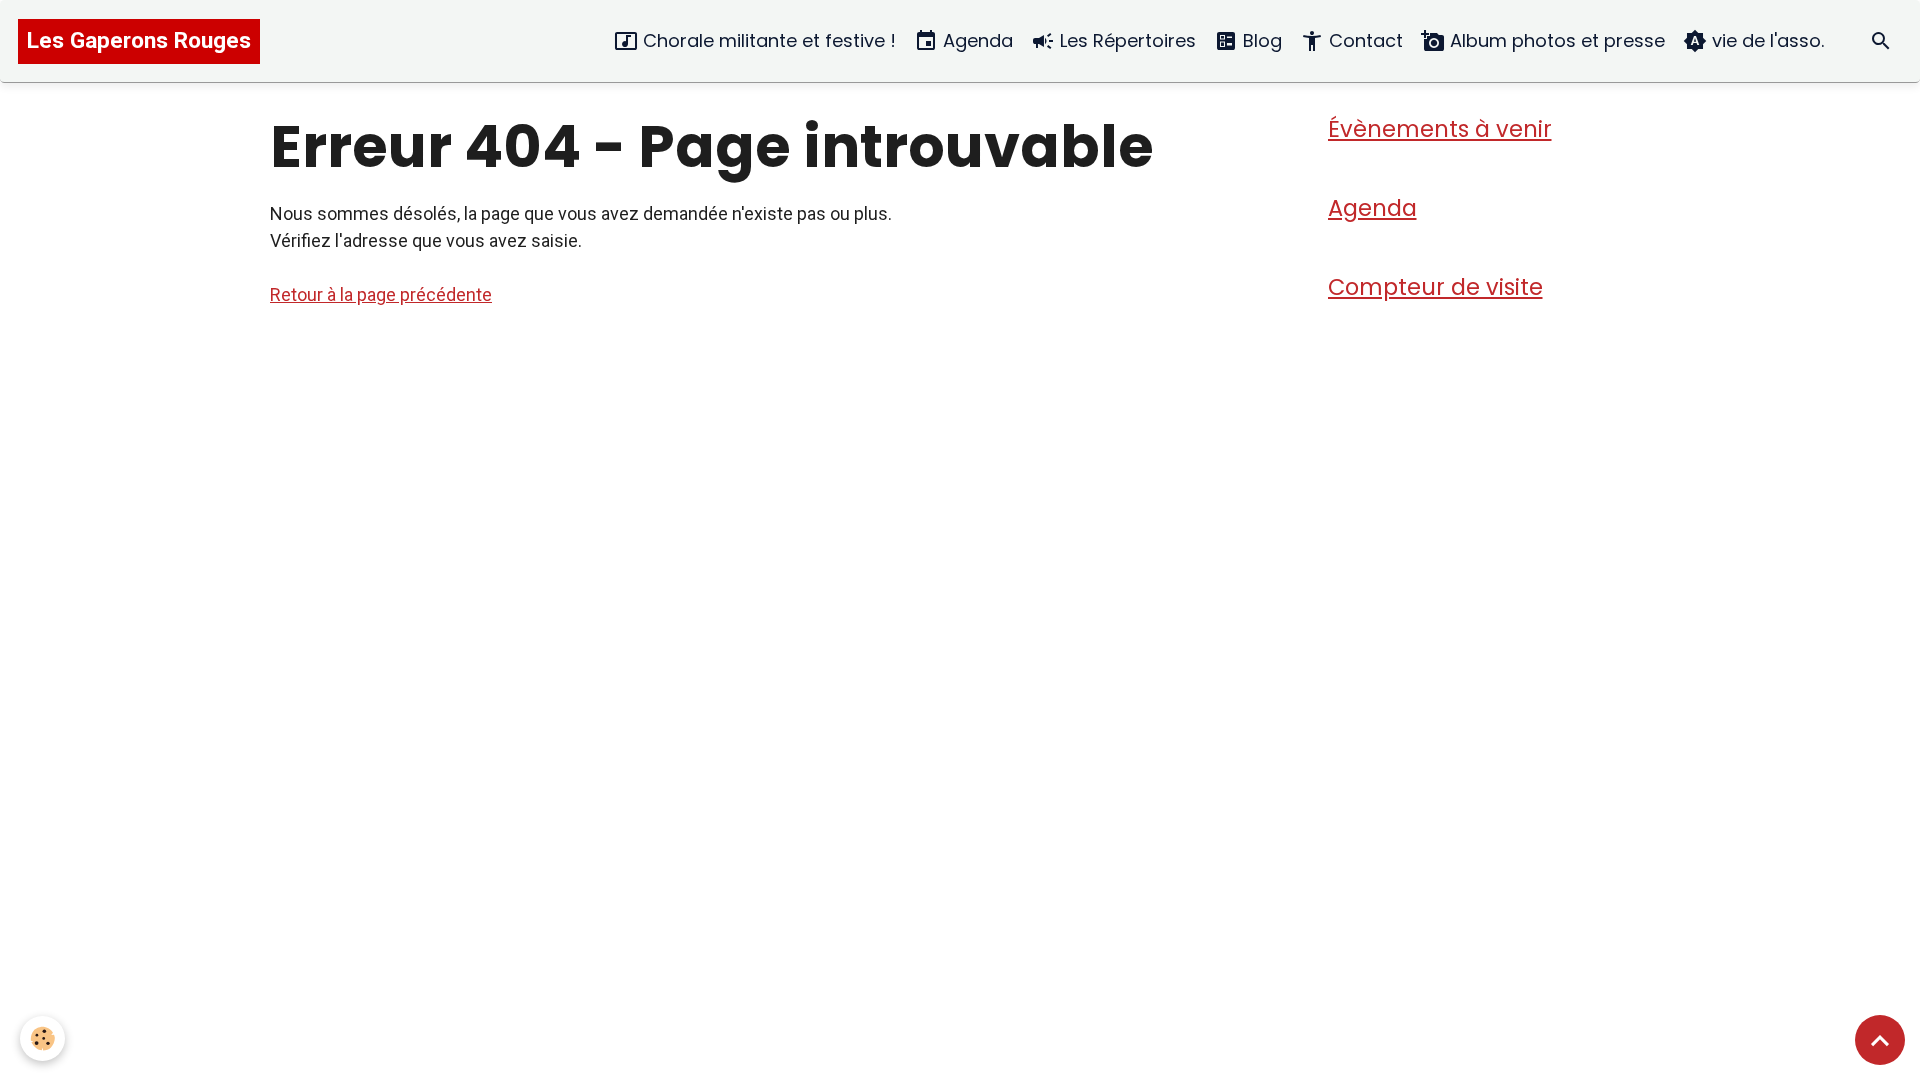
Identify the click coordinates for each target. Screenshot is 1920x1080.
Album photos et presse (1555, 40)
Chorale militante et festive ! (767, 40)
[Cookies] (42, 1038)
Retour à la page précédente (381, 294)
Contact (1363, 40)
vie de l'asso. (1765, 40)
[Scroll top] (1880, 1040)
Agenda (975, 40)
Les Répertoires (1125, 40)
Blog (1260, 40)
